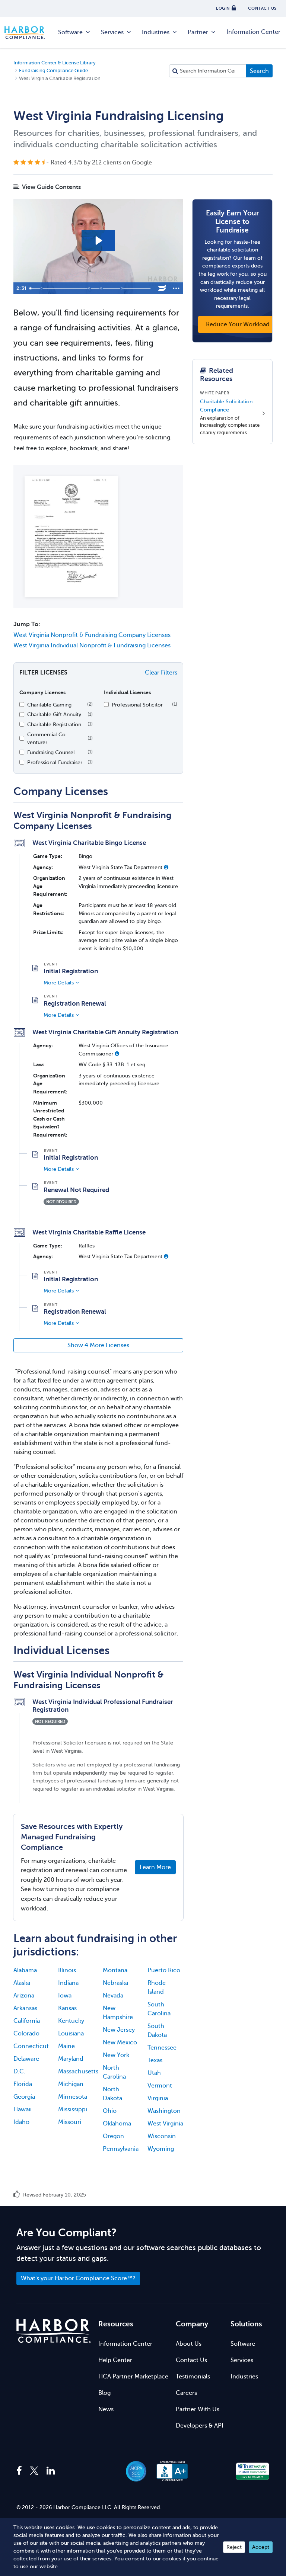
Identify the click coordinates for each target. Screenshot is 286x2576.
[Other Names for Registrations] (123, 288)
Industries (156, 32)
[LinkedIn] (51, 2471)
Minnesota (73, 2097)
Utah (154, 2073)
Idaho (21, 2122)
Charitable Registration (54, 724)
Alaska (22, 1983)
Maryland (71, 2059)
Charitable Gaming (49, 705)
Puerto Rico (164, 1970)
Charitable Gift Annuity (54, 714)
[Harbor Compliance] (54, 2331)
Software (70, 32)
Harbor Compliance (29, 33)
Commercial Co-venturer (48, 738)
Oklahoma (117, 2124)
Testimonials (193, 2377)
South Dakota (157, 2031)
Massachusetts (76, 2072)
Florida (23, 2084)
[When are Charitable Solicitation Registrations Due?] (90, 288)
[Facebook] (21, 2471)
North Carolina (114, 2072)
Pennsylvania (121, 2149)
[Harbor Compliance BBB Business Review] (169, 2471)
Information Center (253, 32)
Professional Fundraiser (55, 762)
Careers (186, 2393)
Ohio (110, 2111)
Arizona (24, 1996)
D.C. (19, 2072)
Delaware (26, 2059)
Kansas (67, 2008)
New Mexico (120, 2042)
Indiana (68, 1983)
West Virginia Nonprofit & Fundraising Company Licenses (92, 635)
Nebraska (115, 1983)
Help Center (115, 2360)
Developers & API (200, 2426)
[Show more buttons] (176, 288)
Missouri (70, 2122)
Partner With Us (198, 2409)
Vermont (160, 2086)
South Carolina (159, 2009)
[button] (166, 867)
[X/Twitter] (34, 2471)
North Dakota (112, 2094)
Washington (164, 2111)
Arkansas (25, 2008)
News (106, 2409)
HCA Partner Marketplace (133, 2377)
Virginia (158, 2098)
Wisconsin (162, 2136)
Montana (115, 1970)
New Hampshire (118, 2013)
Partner (198, 32)
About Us (189, 2344)
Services (112, 32)
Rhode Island (157, 1987)
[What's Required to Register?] (102, 288)
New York (116, 2055)
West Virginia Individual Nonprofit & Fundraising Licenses (92, 645)
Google (142, 163)
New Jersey (119, 2030)
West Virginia (165, 2124)
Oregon (113, 2136)
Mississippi (73, 2109)
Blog (104, 2393)
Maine (66, 2046)
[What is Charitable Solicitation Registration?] (42, 288)
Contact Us (191, 2360)
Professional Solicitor (137, 705)
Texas (155, 2060)
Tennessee (162, 2048)
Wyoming (161, 2149)
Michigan (71, 2084)
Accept (261, 2547)
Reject (234, 2547)
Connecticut (31, 2046)
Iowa (65, 1996)
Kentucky (71, 2021)
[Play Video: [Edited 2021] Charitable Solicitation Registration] (98, 241)
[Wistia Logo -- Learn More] (162, 288)
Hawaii (23, 2109)
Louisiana (71, 2034)
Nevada (113, 1996)
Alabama (25, 1970)
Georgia (24, 2097)
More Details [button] (59, 983)
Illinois (67, 1970)
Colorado (26, 2034)
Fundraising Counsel (51, 752)
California (27, 2021)
